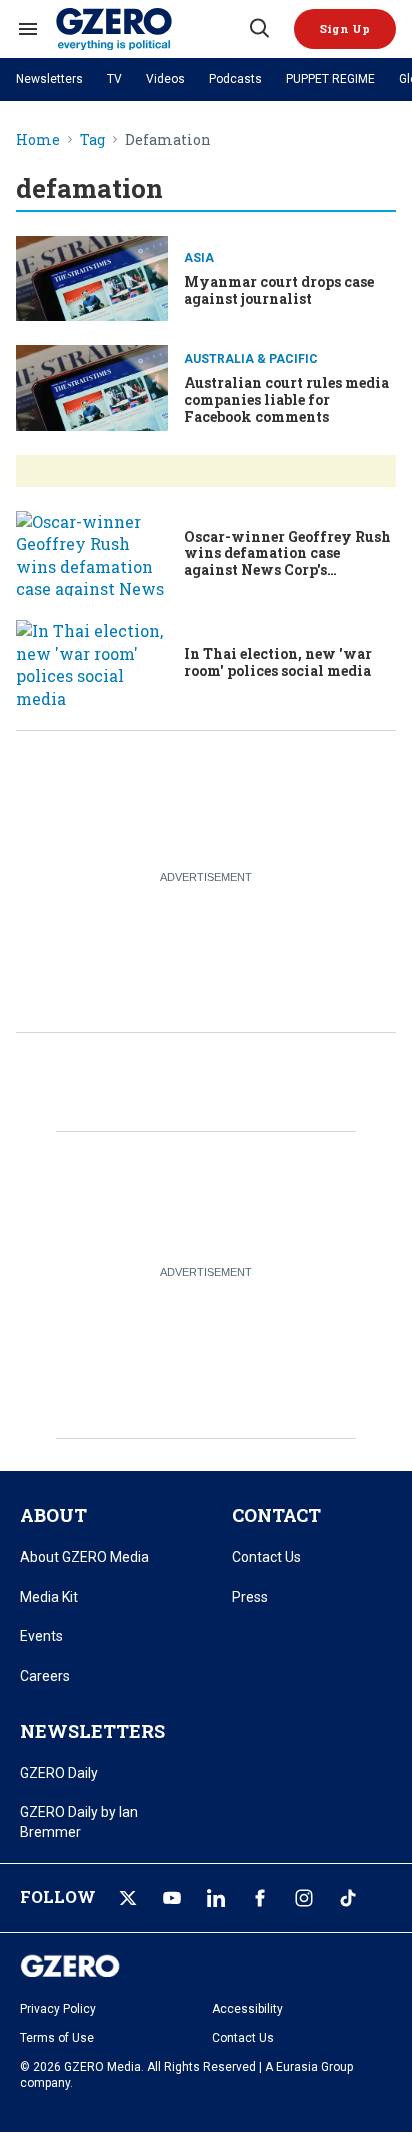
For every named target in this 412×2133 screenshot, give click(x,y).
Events (41, 1636)
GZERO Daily (59, 1773)
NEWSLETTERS (92, 1731)
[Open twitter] (128, 1898)
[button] (345, 29)
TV (114, 79)
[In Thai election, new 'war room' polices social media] (92, 663)
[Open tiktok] (348, 1898)
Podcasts (235, 79)
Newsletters (49, 79)
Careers (45, 1676)
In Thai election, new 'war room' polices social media (278, 662)
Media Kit (49, 1597)
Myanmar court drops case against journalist (279, 290)
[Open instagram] (304, 1898)
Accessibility (247, 2009)
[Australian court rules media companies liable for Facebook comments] (92, 388)
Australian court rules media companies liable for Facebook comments (286, 399)
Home (38, 140)
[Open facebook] (260, 1898)
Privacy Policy (58, 2009)
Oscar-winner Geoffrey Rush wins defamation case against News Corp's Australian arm (287, 561)
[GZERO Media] (151, 29)
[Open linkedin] (216, 1898)
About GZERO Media (84, 1557)
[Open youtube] (172, 1898)
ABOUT (53, 1515)
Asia (199, 258)
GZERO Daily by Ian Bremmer (79, 1822)
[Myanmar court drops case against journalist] (92, 279)
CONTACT (276, 1515)
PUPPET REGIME (330, 79)
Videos (165, 79)
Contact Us (266, 1557)
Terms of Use (57, 2038)
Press (250, 1597)
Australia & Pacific (251, 359)
